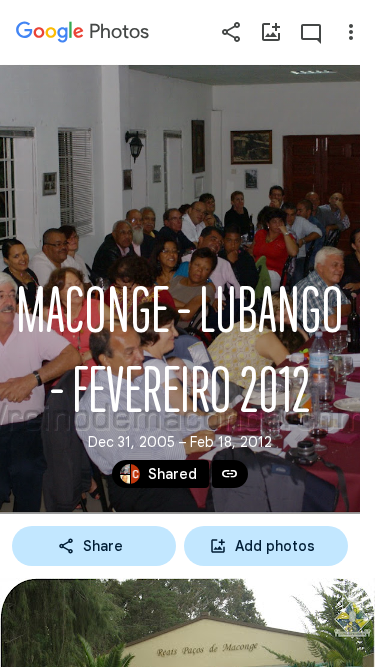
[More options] (351, 32)
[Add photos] (271, 32)
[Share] (231, 32)
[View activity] (311, 32)
